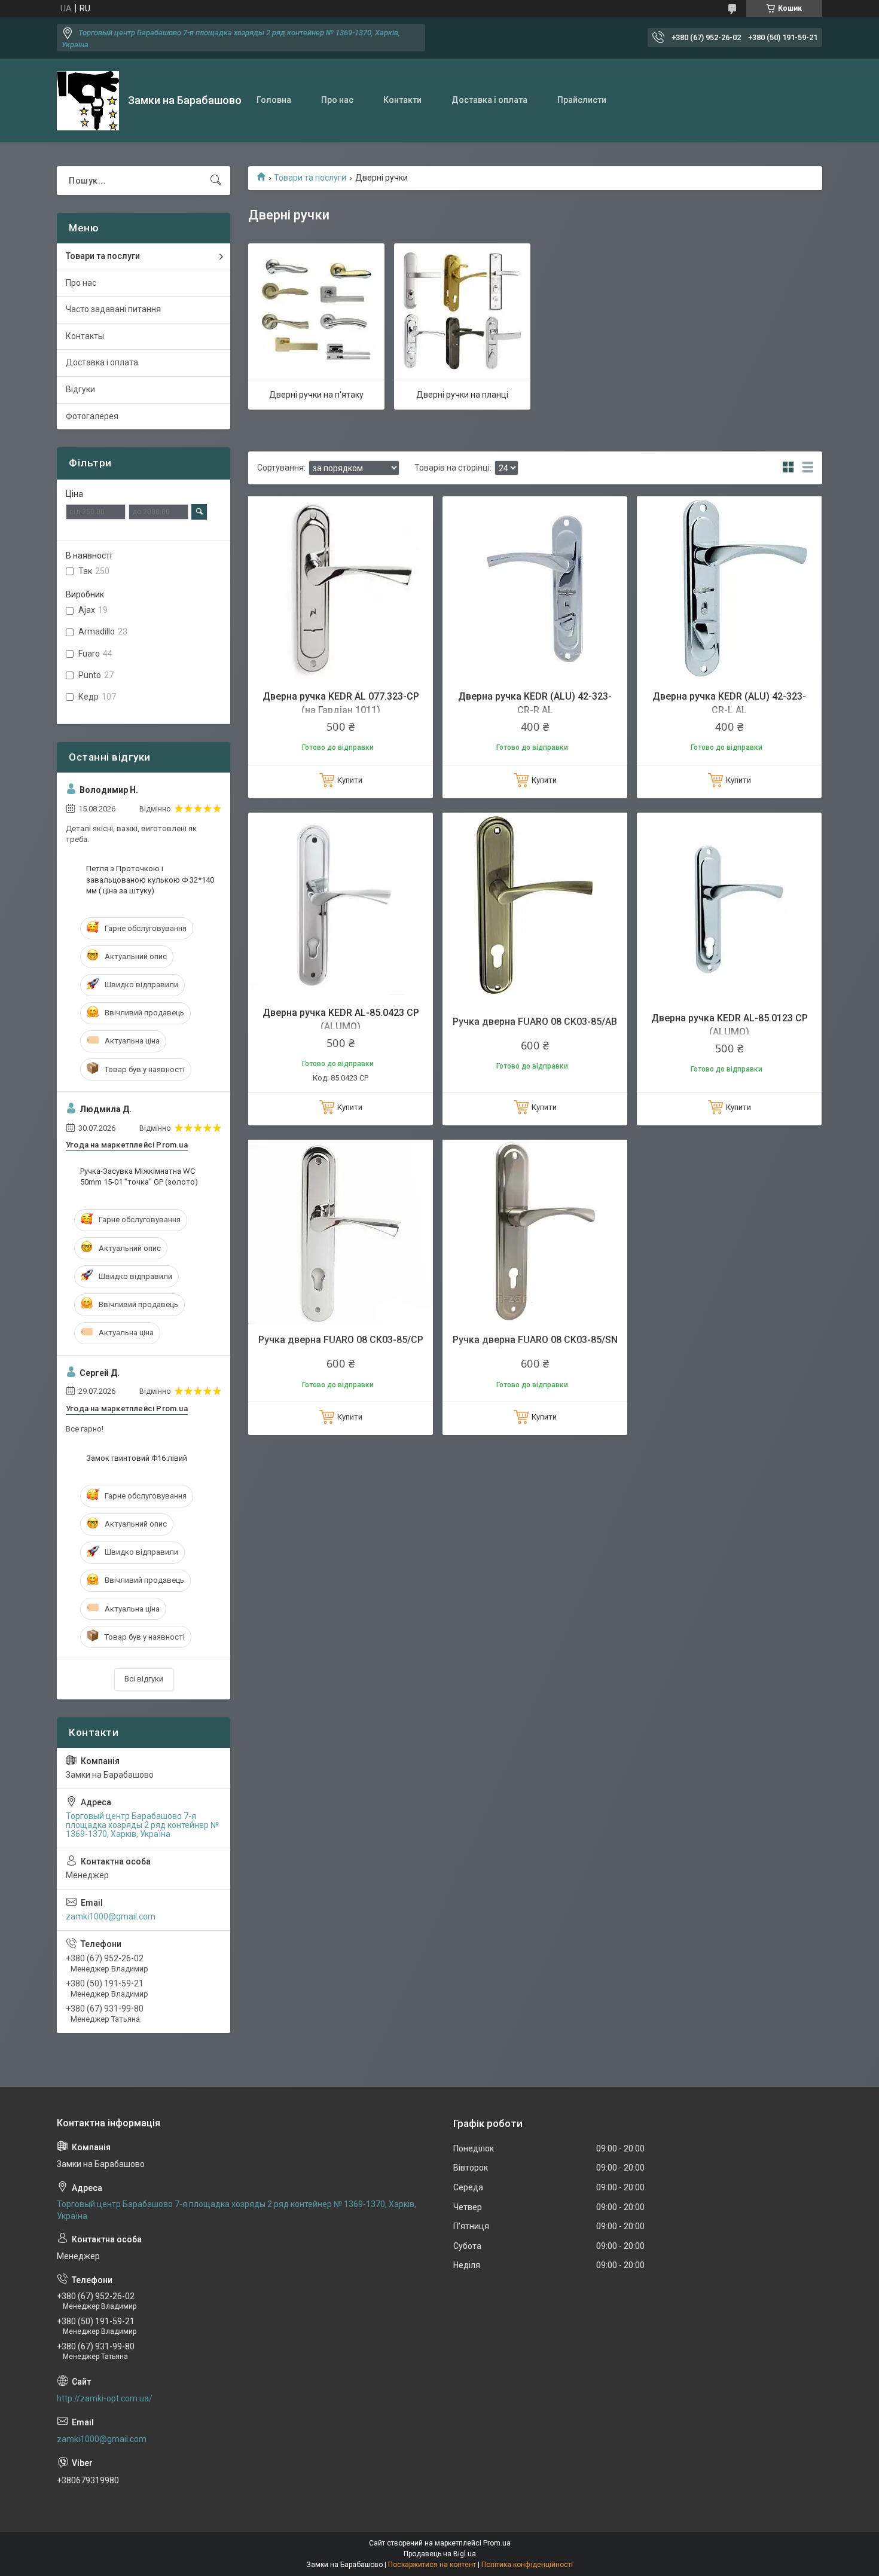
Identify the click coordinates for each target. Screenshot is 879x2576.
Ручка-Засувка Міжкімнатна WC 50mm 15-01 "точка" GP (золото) (139, 1176)
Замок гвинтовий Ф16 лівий (137, 1458)
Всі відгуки (144, 1679)
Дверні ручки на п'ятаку (316, 395)
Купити (350, 780)
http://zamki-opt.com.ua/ (105, 2398)
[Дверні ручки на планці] (462, 312)
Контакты (85, 336)
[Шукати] (216, 181)
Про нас (337, 100)
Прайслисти (582, 100)
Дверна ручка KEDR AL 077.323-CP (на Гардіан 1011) (341, 703)
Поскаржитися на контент (432, 2565)
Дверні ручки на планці (462, 395)
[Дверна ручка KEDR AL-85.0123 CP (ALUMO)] (729, 905)
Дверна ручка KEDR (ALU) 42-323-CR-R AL (535, 703)
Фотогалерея (92, 416)
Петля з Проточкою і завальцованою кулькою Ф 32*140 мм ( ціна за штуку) (150, 879)
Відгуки (80, 389)
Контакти (402, 100)
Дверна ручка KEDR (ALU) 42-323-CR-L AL (729, 703)
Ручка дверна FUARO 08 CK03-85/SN (535, 1340)
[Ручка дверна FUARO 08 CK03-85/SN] (535, 1232)
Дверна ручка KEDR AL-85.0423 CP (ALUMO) (341, 1019)
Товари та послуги (310, 178)
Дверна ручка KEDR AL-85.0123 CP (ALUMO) (730, 1025)
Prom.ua (497, 2543)
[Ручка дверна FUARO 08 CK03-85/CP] (341, 1232)
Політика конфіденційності (527, 2565)
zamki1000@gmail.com (111, 1916)
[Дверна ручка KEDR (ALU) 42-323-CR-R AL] (535, 589)
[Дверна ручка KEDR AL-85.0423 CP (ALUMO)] (341, 905)
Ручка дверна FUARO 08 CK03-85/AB (535, 1022)
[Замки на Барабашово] (88, 101)
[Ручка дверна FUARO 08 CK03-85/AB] (535, 905)
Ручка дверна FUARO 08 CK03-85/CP (341, 1340)
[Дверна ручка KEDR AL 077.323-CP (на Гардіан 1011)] (341, 589)
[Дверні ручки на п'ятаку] (316, 312)
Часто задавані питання (113, 309)
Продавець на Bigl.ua (440, 2554)
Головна (274, 100)
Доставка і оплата (489, 100)
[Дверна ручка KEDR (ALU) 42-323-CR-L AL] (729, 589)
